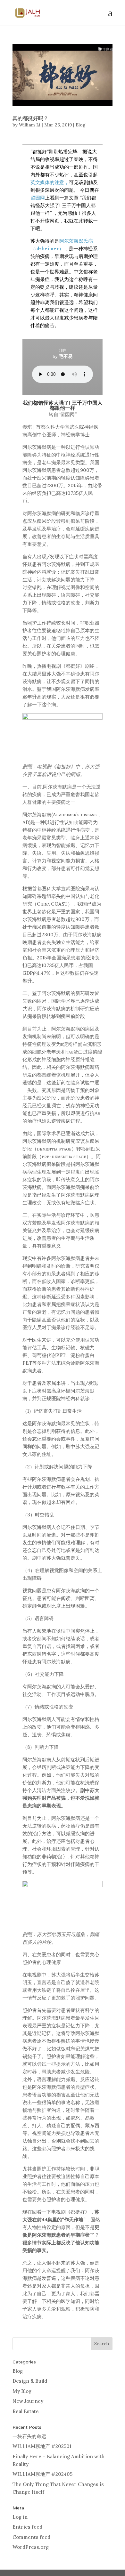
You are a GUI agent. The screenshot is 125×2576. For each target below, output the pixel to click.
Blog (81, 125)
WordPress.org (31, 2547)
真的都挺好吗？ (30, 118)
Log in (20, 2517)
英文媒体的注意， (50, 182)
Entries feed (27, 2527)
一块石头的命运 (29, 2436)
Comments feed (31, 2537)
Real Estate (26, 2411)
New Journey (28, 2401)
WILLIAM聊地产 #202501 (42, 2446)
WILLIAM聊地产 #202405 (42, 2474)
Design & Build (30, 2381)
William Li (30, 125)
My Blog (22, 2391)
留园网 (38, 198)
